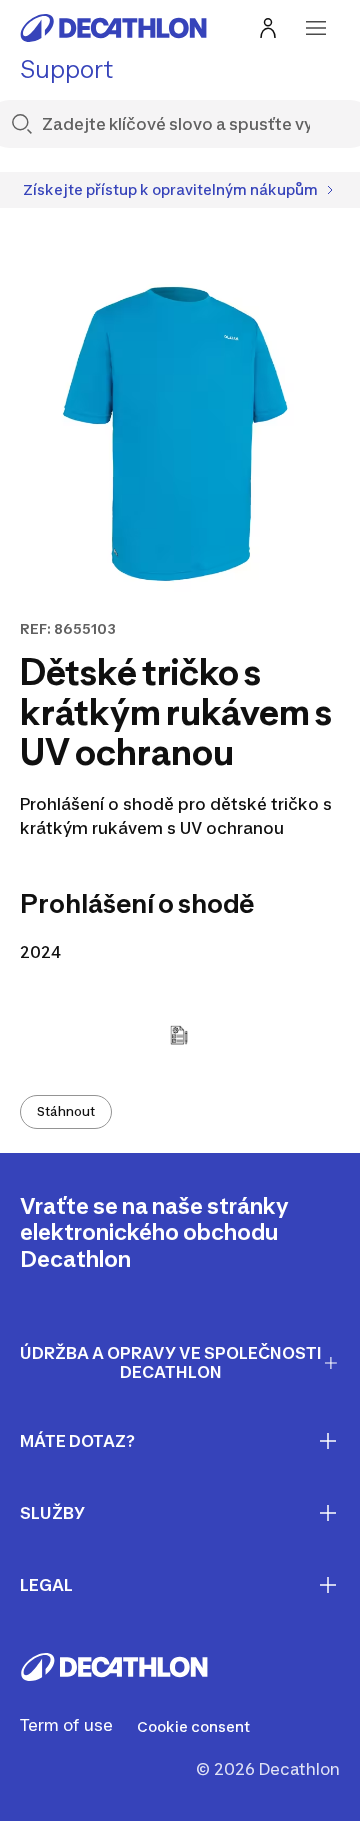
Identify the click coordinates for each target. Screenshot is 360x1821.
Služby (52, 1513)
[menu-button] (316, 28)
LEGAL (46, 1585)
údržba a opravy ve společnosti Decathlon (171, 1362)
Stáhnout (66, 1111)
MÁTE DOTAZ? (77, 1441)
